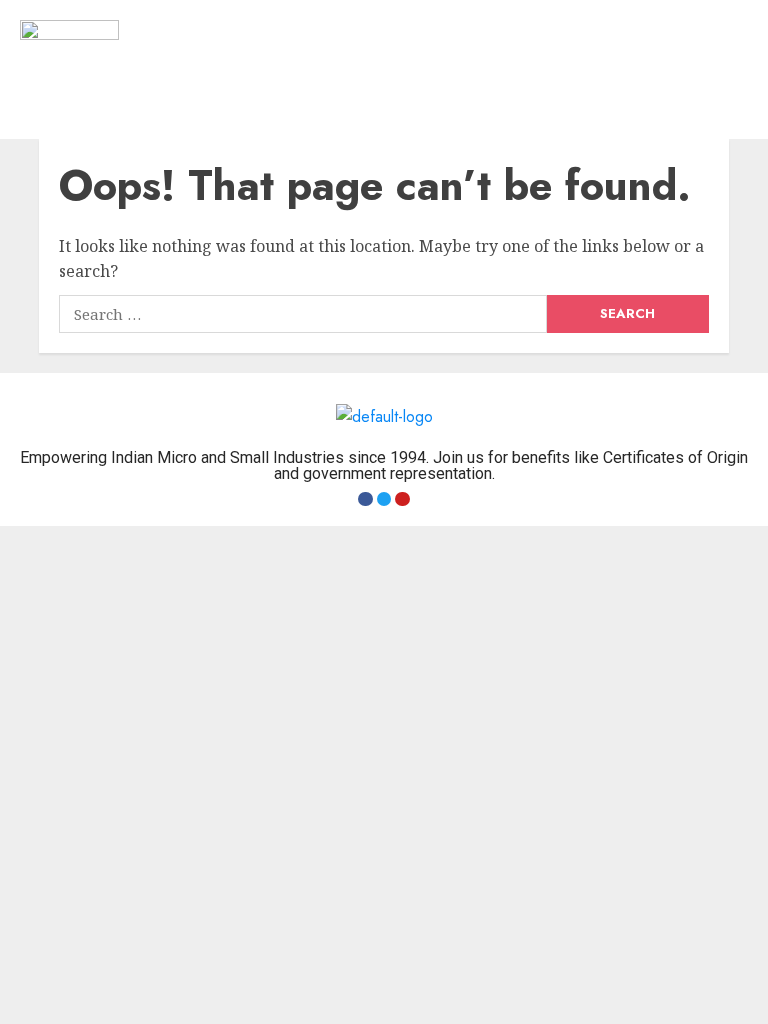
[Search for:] (303, 314)
